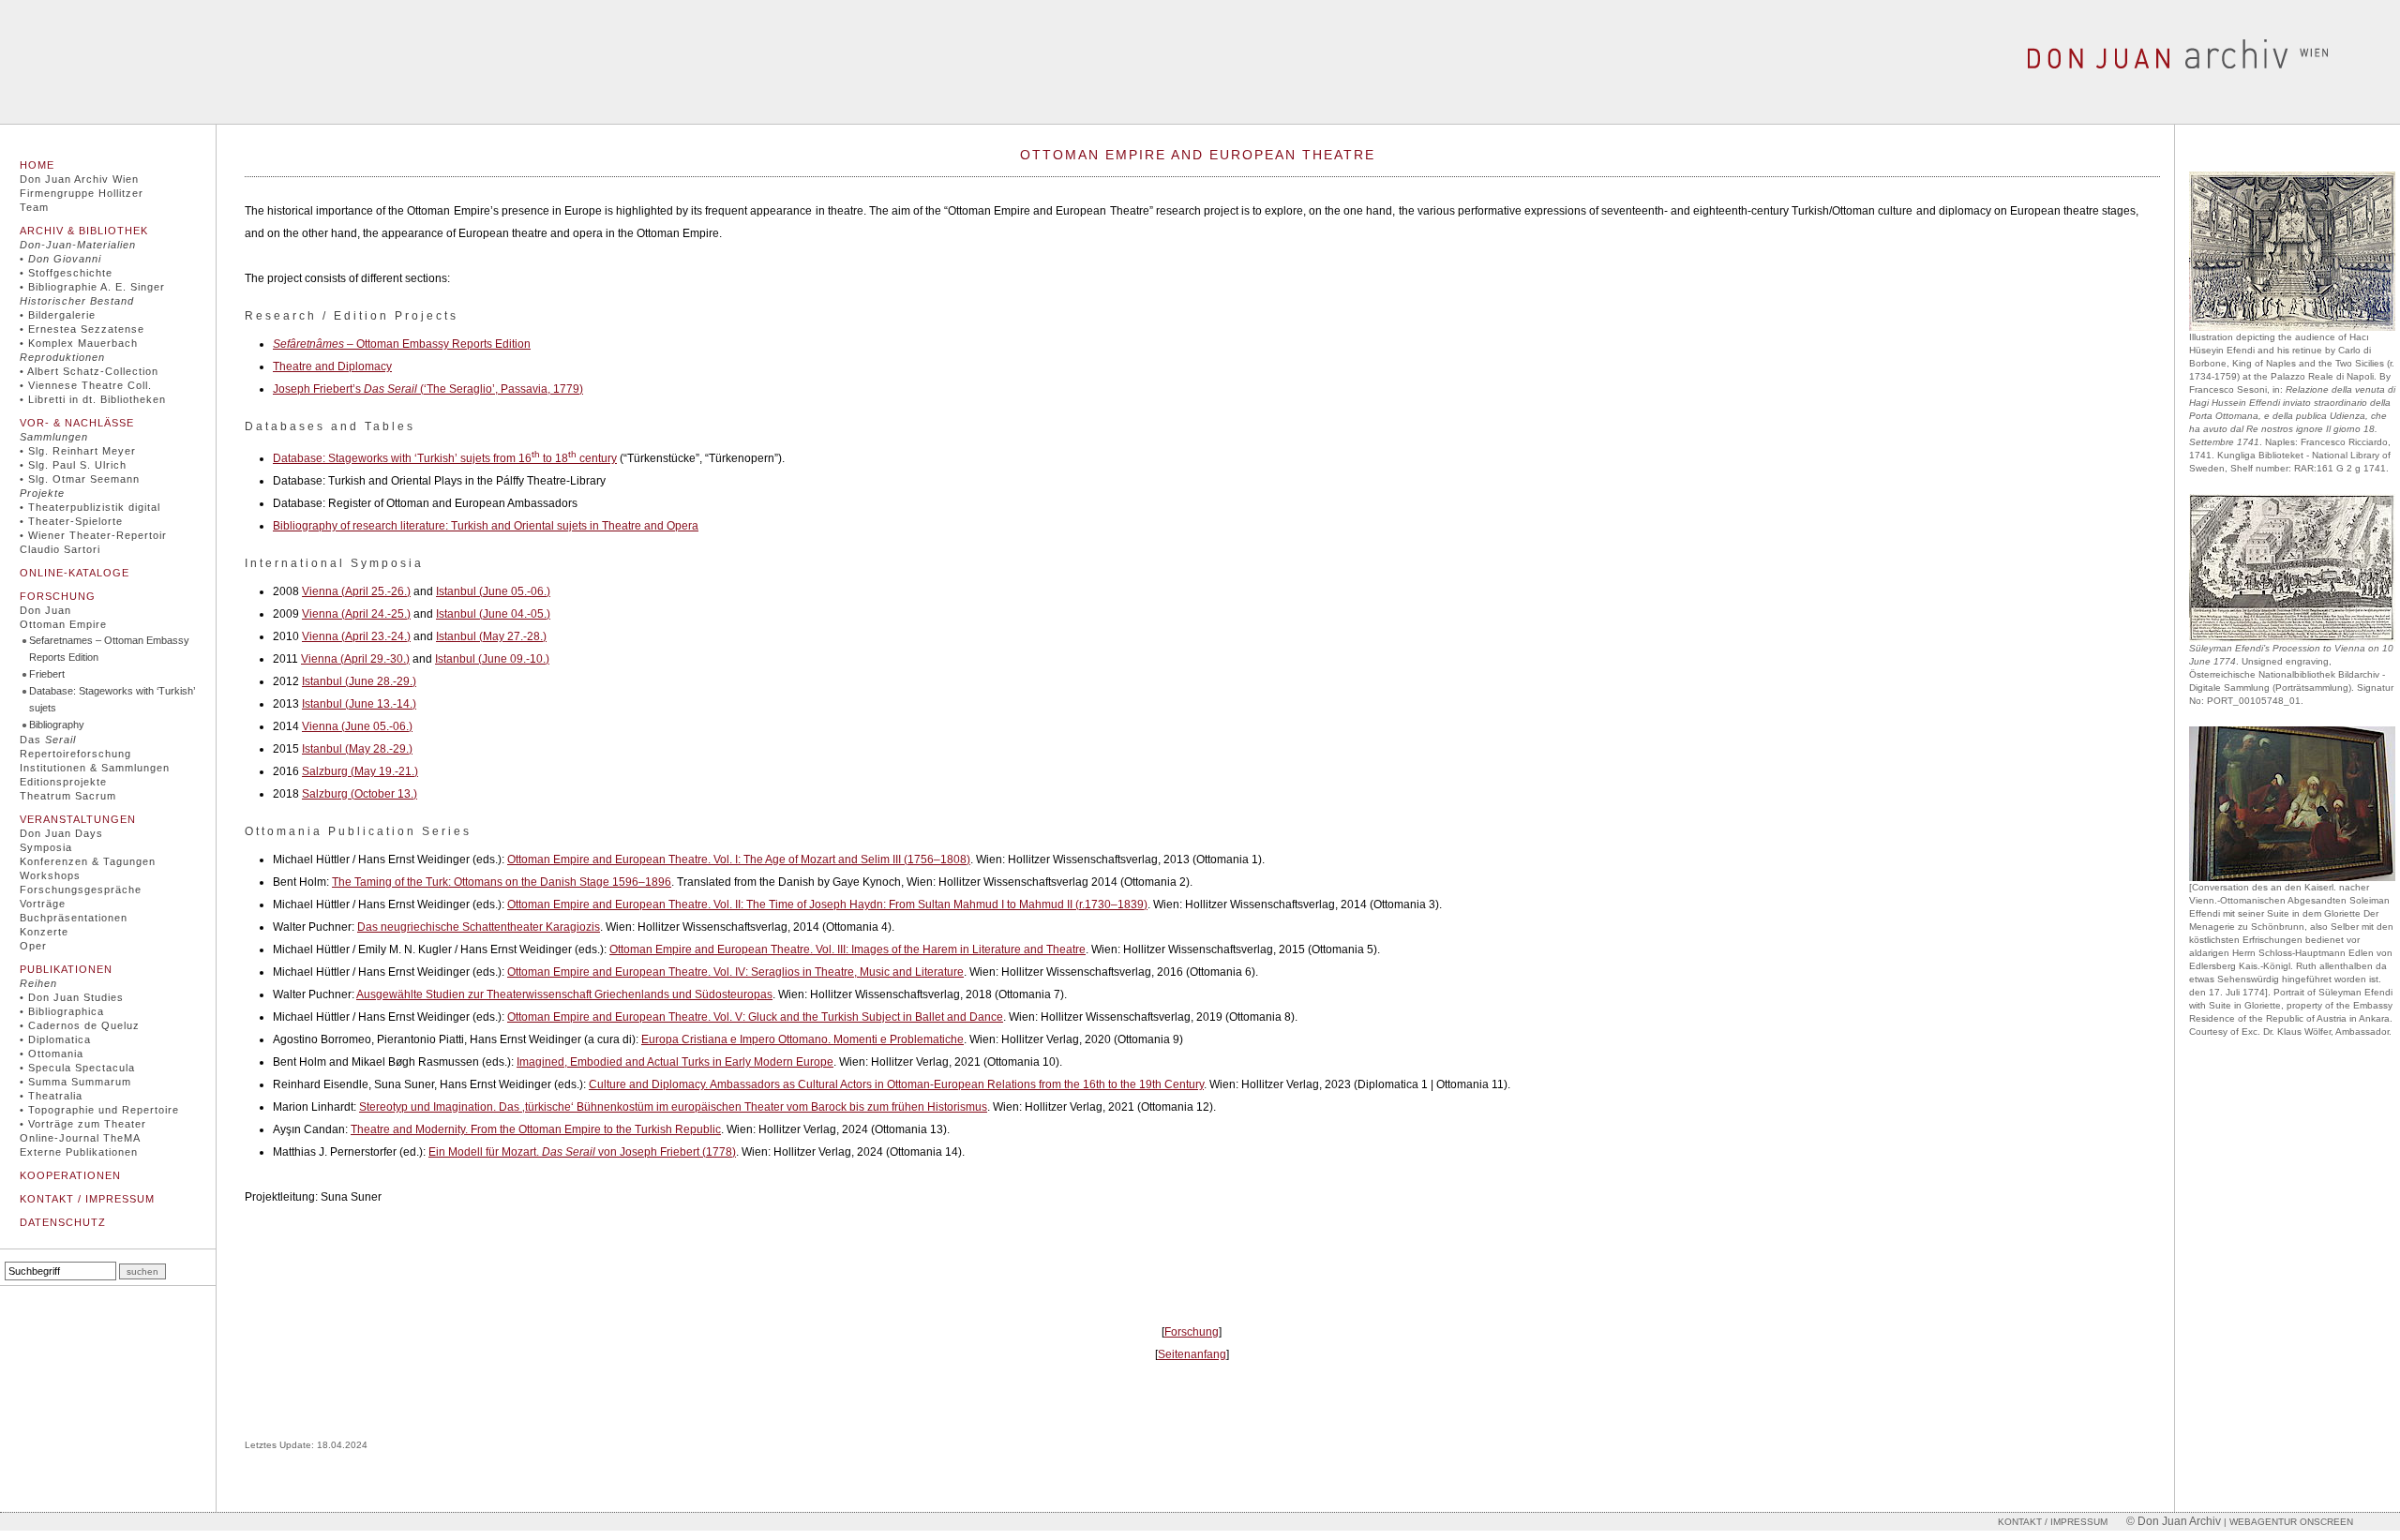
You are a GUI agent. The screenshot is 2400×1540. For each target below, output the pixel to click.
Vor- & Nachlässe (77, 423)
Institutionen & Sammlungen (95, 768)
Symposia (46, 847)
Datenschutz (63, 1222)
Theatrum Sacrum (68, 796)
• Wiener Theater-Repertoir (93, 535)
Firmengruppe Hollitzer (82, 193)
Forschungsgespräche (81, 890)
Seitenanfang (1192, 1354)
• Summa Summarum (75, 1082)
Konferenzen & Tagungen (88, 861)
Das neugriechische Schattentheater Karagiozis (479, 927)
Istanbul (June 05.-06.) (493, 591)
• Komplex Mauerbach (79, 343)
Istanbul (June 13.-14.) (359, 704)
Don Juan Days (61, 833)
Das (48, 740)
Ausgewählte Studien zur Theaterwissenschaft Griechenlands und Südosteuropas (564, 994)
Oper (33, 946)
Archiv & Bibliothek (84, 231)
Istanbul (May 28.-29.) (357, 749)
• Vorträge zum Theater (83, 1124)
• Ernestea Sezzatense (82, 329)
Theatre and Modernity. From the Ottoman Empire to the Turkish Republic (536, 1129)
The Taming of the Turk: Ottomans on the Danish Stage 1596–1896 (502, 882)
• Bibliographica (62, 1011)
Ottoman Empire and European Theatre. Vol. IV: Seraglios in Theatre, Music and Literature (735, 972)
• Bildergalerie (58, 315)
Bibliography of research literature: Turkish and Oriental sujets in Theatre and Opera (486, 526)
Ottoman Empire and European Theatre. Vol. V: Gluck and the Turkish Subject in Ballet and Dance (755, 1017)
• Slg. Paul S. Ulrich (73, 465)
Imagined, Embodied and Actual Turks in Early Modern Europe (675, 1062)
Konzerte (44, 932)
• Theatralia (51, 1096)
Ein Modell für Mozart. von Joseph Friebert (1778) (582, 1152)
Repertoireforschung (75, 754)
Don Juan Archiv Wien (79, 179)
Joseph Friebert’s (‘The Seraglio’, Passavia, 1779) (428, 389)
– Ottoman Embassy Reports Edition (402, 344)
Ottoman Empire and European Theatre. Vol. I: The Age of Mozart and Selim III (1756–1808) (739, 860)
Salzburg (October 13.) (360, 794)
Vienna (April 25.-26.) (356, 591)
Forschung (58, 596)
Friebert (47, 674)
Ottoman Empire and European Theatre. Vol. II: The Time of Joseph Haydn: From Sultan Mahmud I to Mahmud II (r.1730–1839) (827, 905)
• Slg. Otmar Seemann (80, 479)
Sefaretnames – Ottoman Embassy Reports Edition (109, 649)
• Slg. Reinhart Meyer (78, 451)
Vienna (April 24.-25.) (356, 614)
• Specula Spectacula (77, 1068)
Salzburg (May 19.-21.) (360, 771)
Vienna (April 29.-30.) (355, 659)
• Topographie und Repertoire (99, 1110)
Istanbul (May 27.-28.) (491, 636)
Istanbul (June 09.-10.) (492, 659)
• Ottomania (52, 1054)
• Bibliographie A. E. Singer (92, 287)
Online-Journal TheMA (80, 1138)
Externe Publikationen (79, 1152)
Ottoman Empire (63, 624)
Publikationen (66, 969)
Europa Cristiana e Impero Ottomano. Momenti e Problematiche (802, 1039)
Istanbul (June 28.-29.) (359, 681)
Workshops (50, 875)
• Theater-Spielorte (71, 521)
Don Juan (45, 610)
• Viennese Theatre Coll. (86, 385)
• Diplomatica (55, 1039)
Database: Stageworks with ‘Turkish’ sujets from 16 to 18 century (445, 458)
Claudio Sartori (60, 549)
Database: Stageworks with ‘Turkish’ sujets (112, 699)
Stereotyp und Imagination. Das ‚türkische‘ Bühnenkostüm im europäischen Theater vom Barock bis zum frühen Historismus (673, 1107)
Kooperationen (70, 1175)
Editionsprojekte (63, 782)
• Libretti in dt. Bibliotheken (93, 399)
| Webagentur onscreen (2287, 1522)
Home (37, 165)
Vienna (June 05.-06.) (357, 726)
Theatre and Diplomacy (332, 366)
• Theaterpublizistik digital (90, 507)
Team (34, 207)
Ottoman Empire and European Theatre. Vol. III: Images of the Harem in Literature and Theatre (847, 949)
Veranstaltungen (78, 819)
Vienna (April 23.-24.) (356, 636)
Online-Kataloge (75, 573)
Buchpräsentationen (74, 918)
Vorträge (43, 904)
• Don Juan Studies (72, 997)
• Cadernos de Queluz (80, 1025)
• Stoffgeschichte (66, 273)
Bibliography (57, 725)
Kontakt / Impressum (87, 1199)
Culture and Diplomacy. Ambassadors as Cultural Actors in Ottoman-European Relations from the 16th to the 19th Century (896, 1084)
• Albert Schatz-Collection (89, 371)
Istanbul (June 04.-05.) (493, 614)
